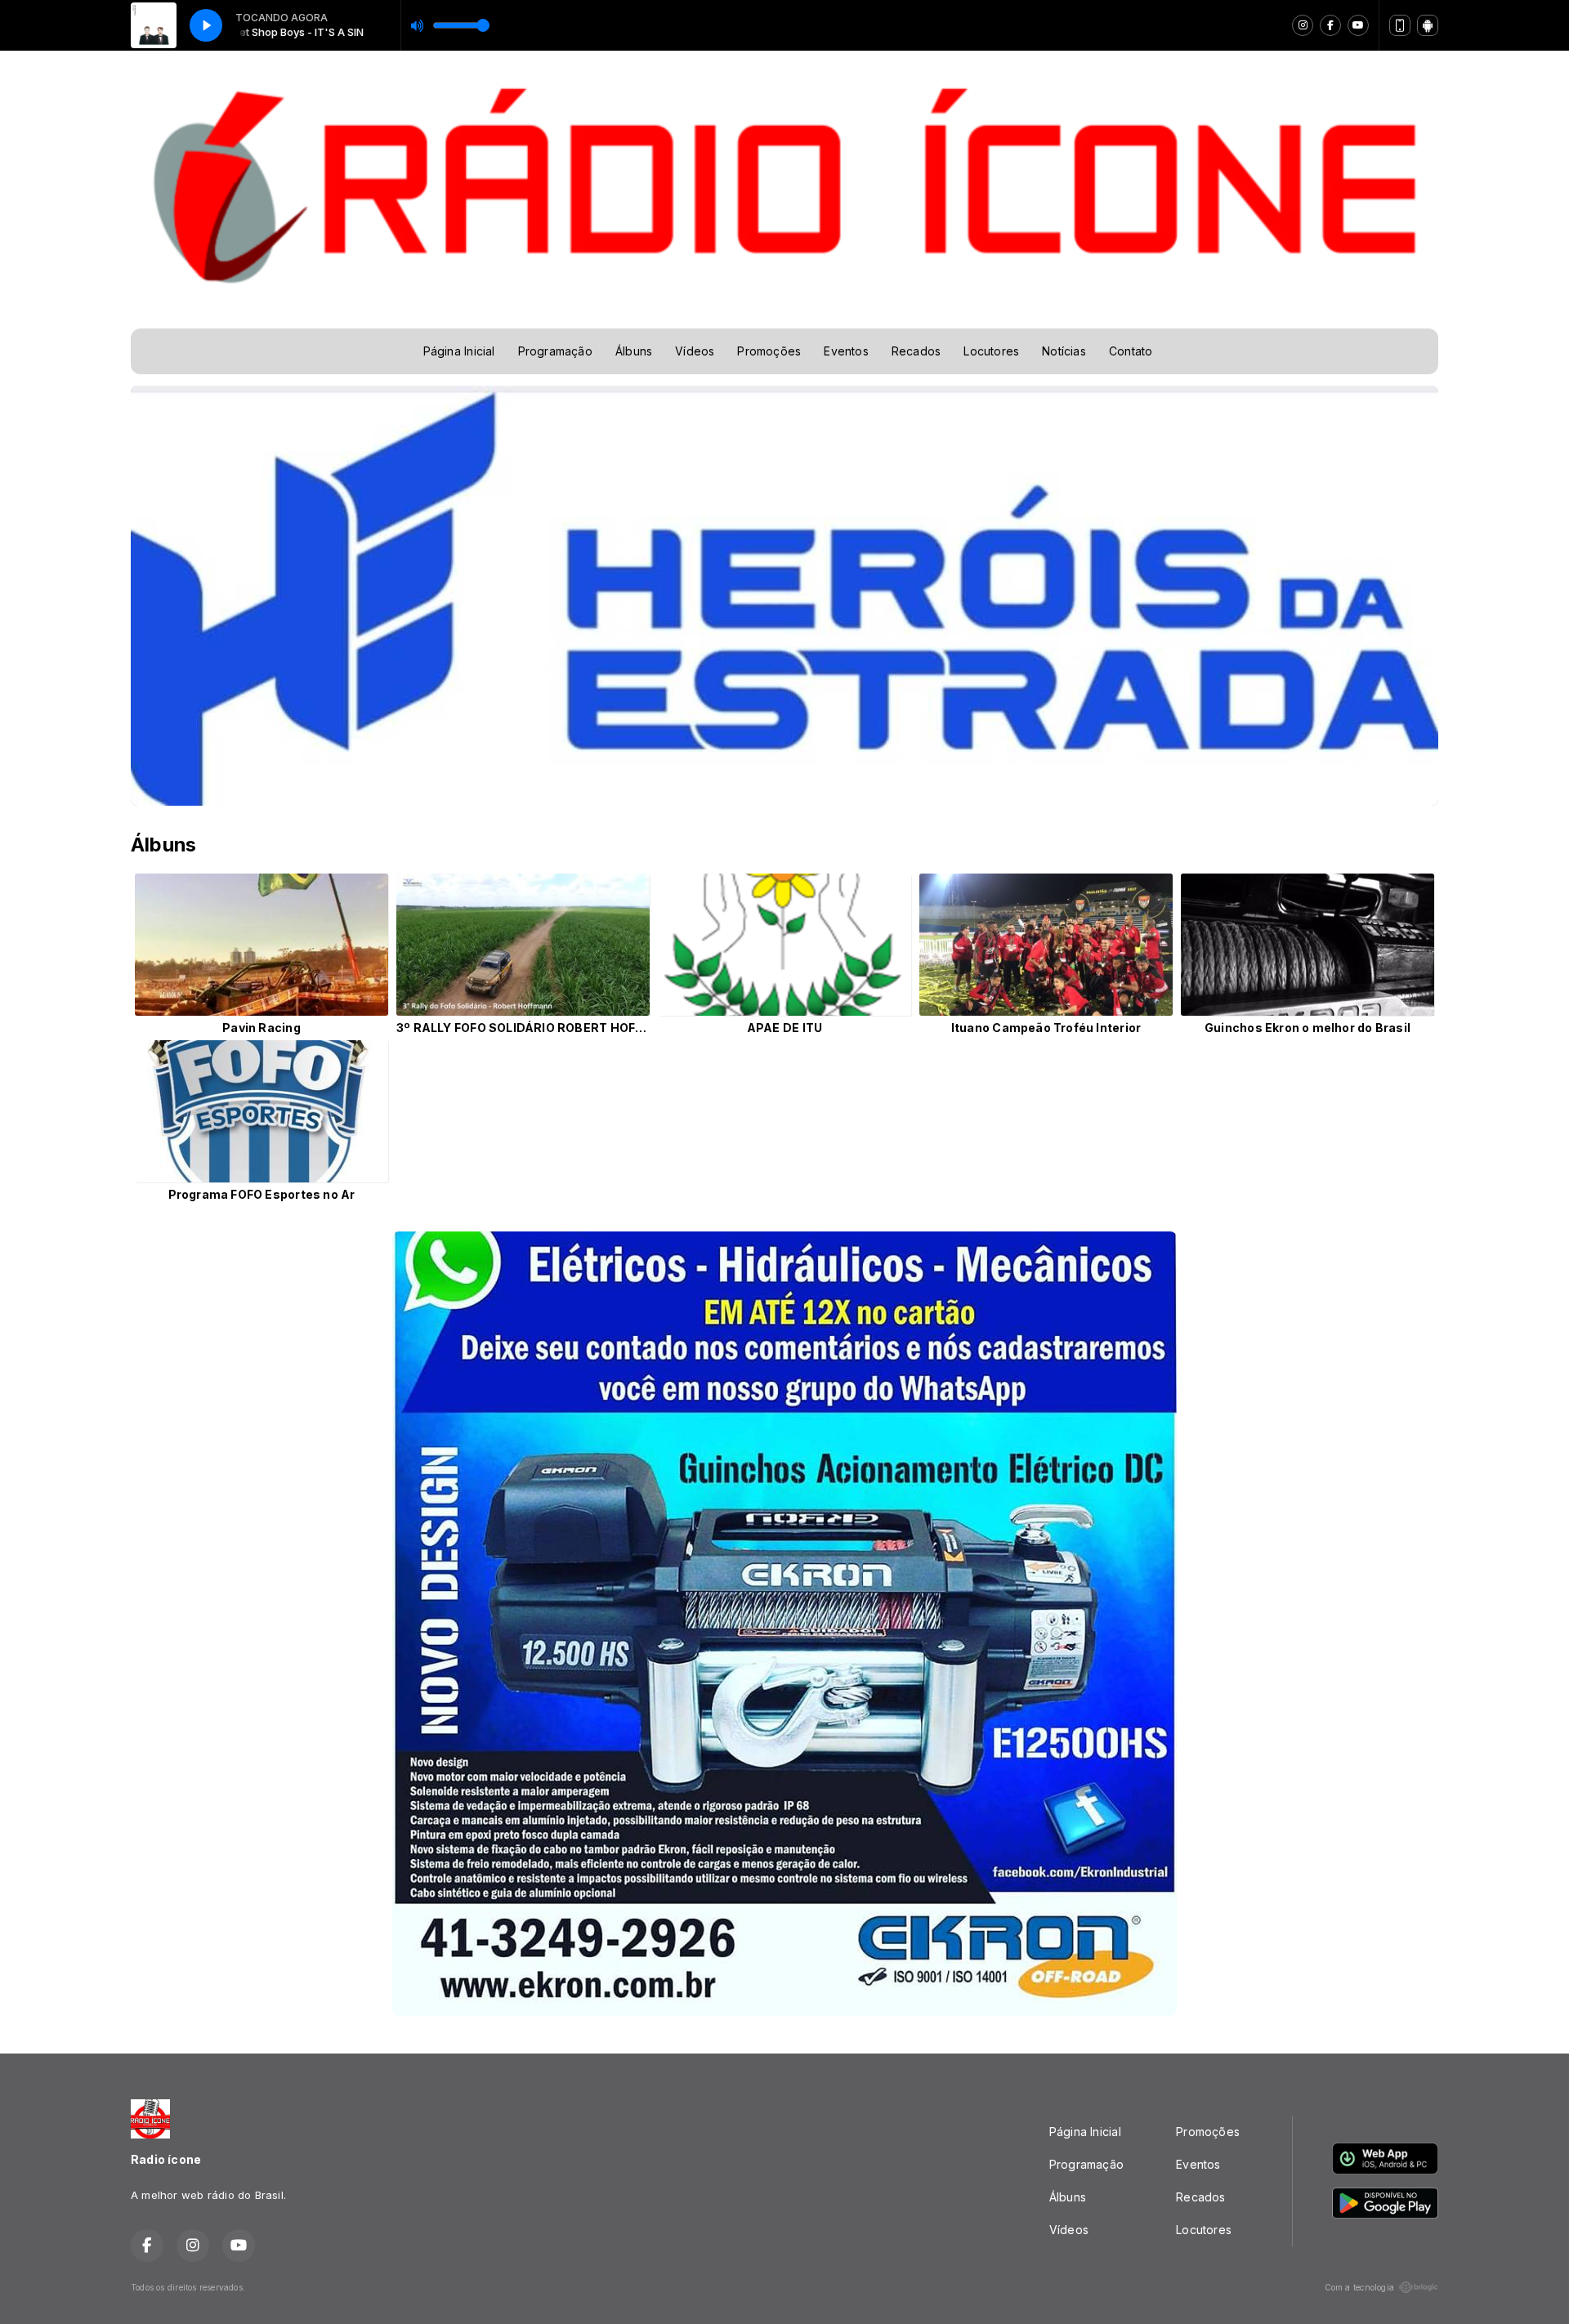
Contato (1131, 351)
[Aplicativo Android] (1428, 25)
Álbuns (634, 351)
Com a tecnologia (1359, 2287)
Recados (916, 351)
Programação (555, 351)
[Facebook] (1330, 25)
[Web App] (1400, 25)
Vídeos (695, 351)
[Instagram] (1303, 25)
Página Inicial (459, 351)
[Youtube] (1358, 25)
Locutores (991, 351)
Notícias (1064, 351)
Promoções (769, 351)
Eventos (846, 351)
